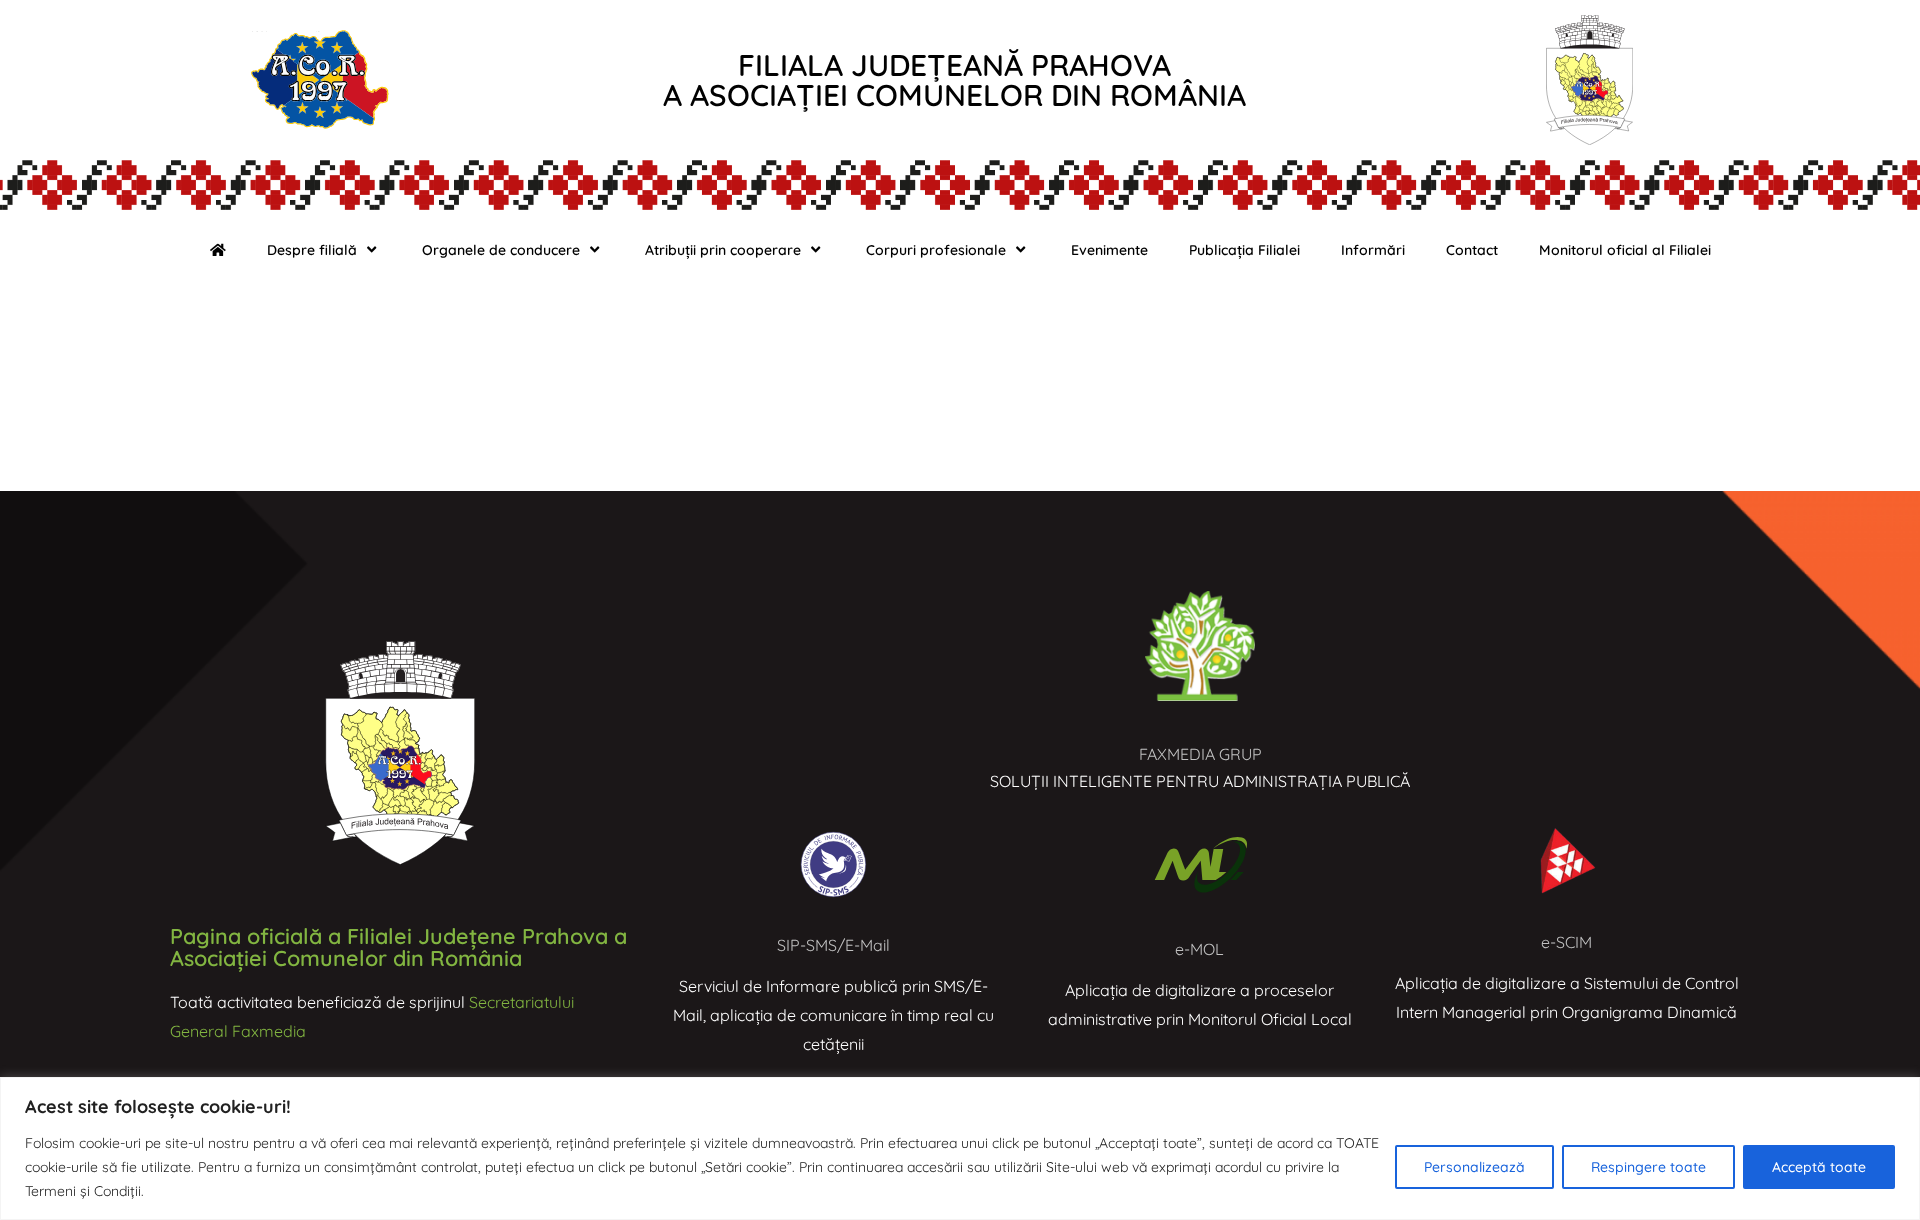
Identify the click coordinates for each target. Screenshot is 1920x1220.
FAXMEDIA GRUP (1200, 754)
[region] (960, 1148)
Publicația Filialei (1244, 250)
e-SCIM (1566, 942)
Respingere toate (1648, 1167)
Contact (1472, 250)
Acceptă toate (1819, 1167)
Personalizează (1474, 1167)
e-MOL (1199, 949)
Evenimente (1109, 250)
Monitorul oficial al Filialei (1625, 250)
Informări (1373, 250)
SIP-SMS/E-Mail (833, 945)
